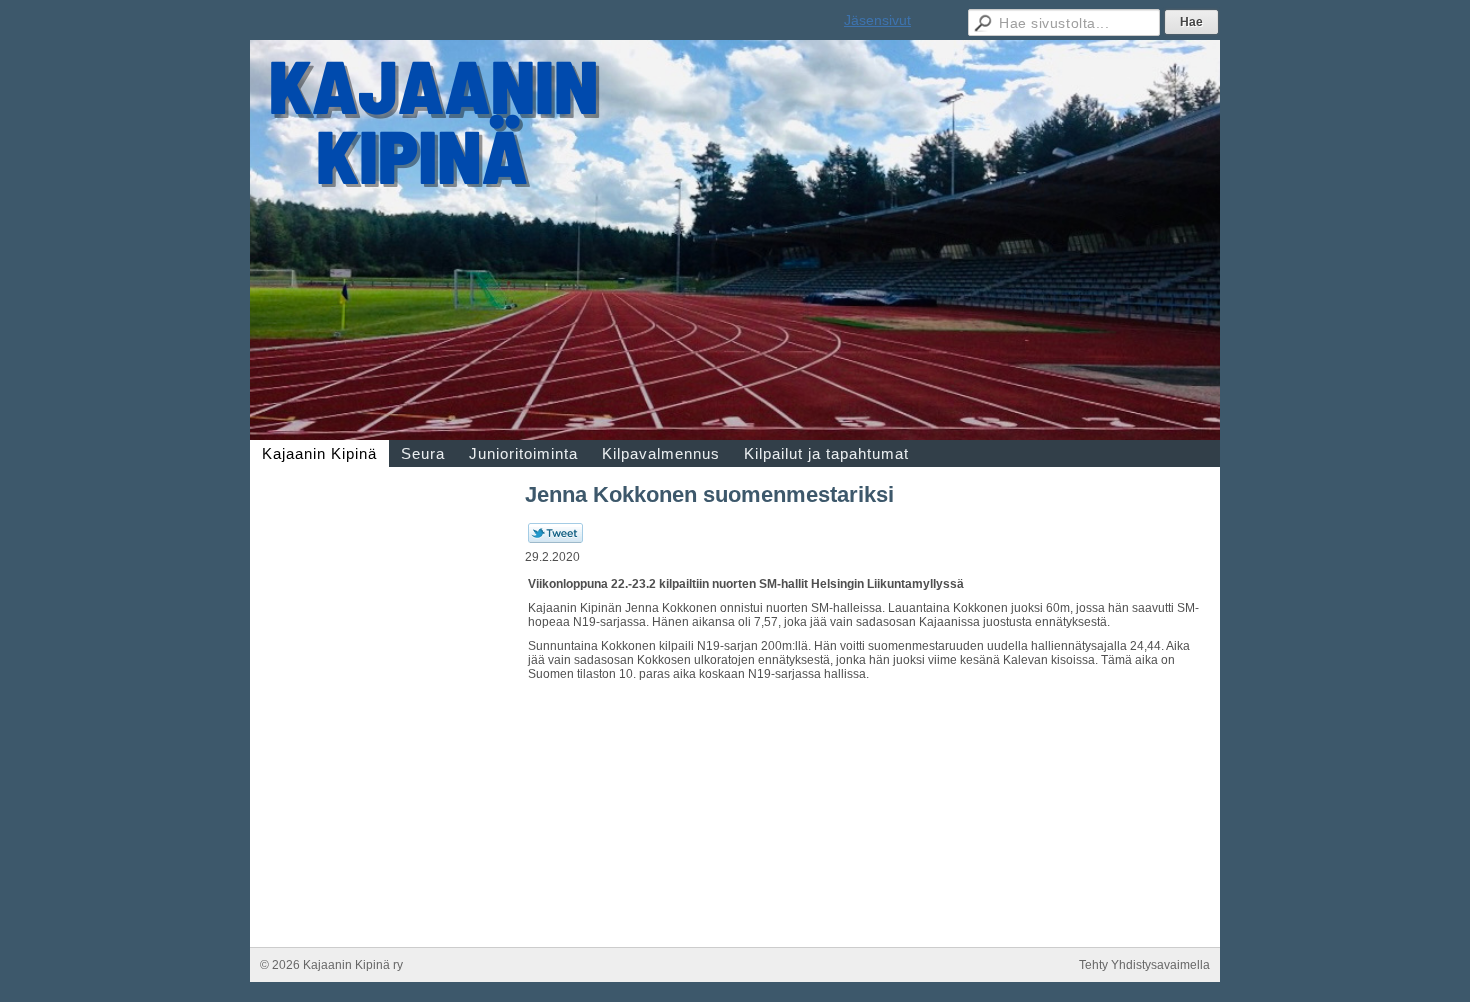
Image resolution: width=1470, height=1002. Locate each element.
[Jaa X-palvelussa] (555, 539)
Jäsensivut (877, 20)
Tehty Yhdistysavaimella (1144, 965)
